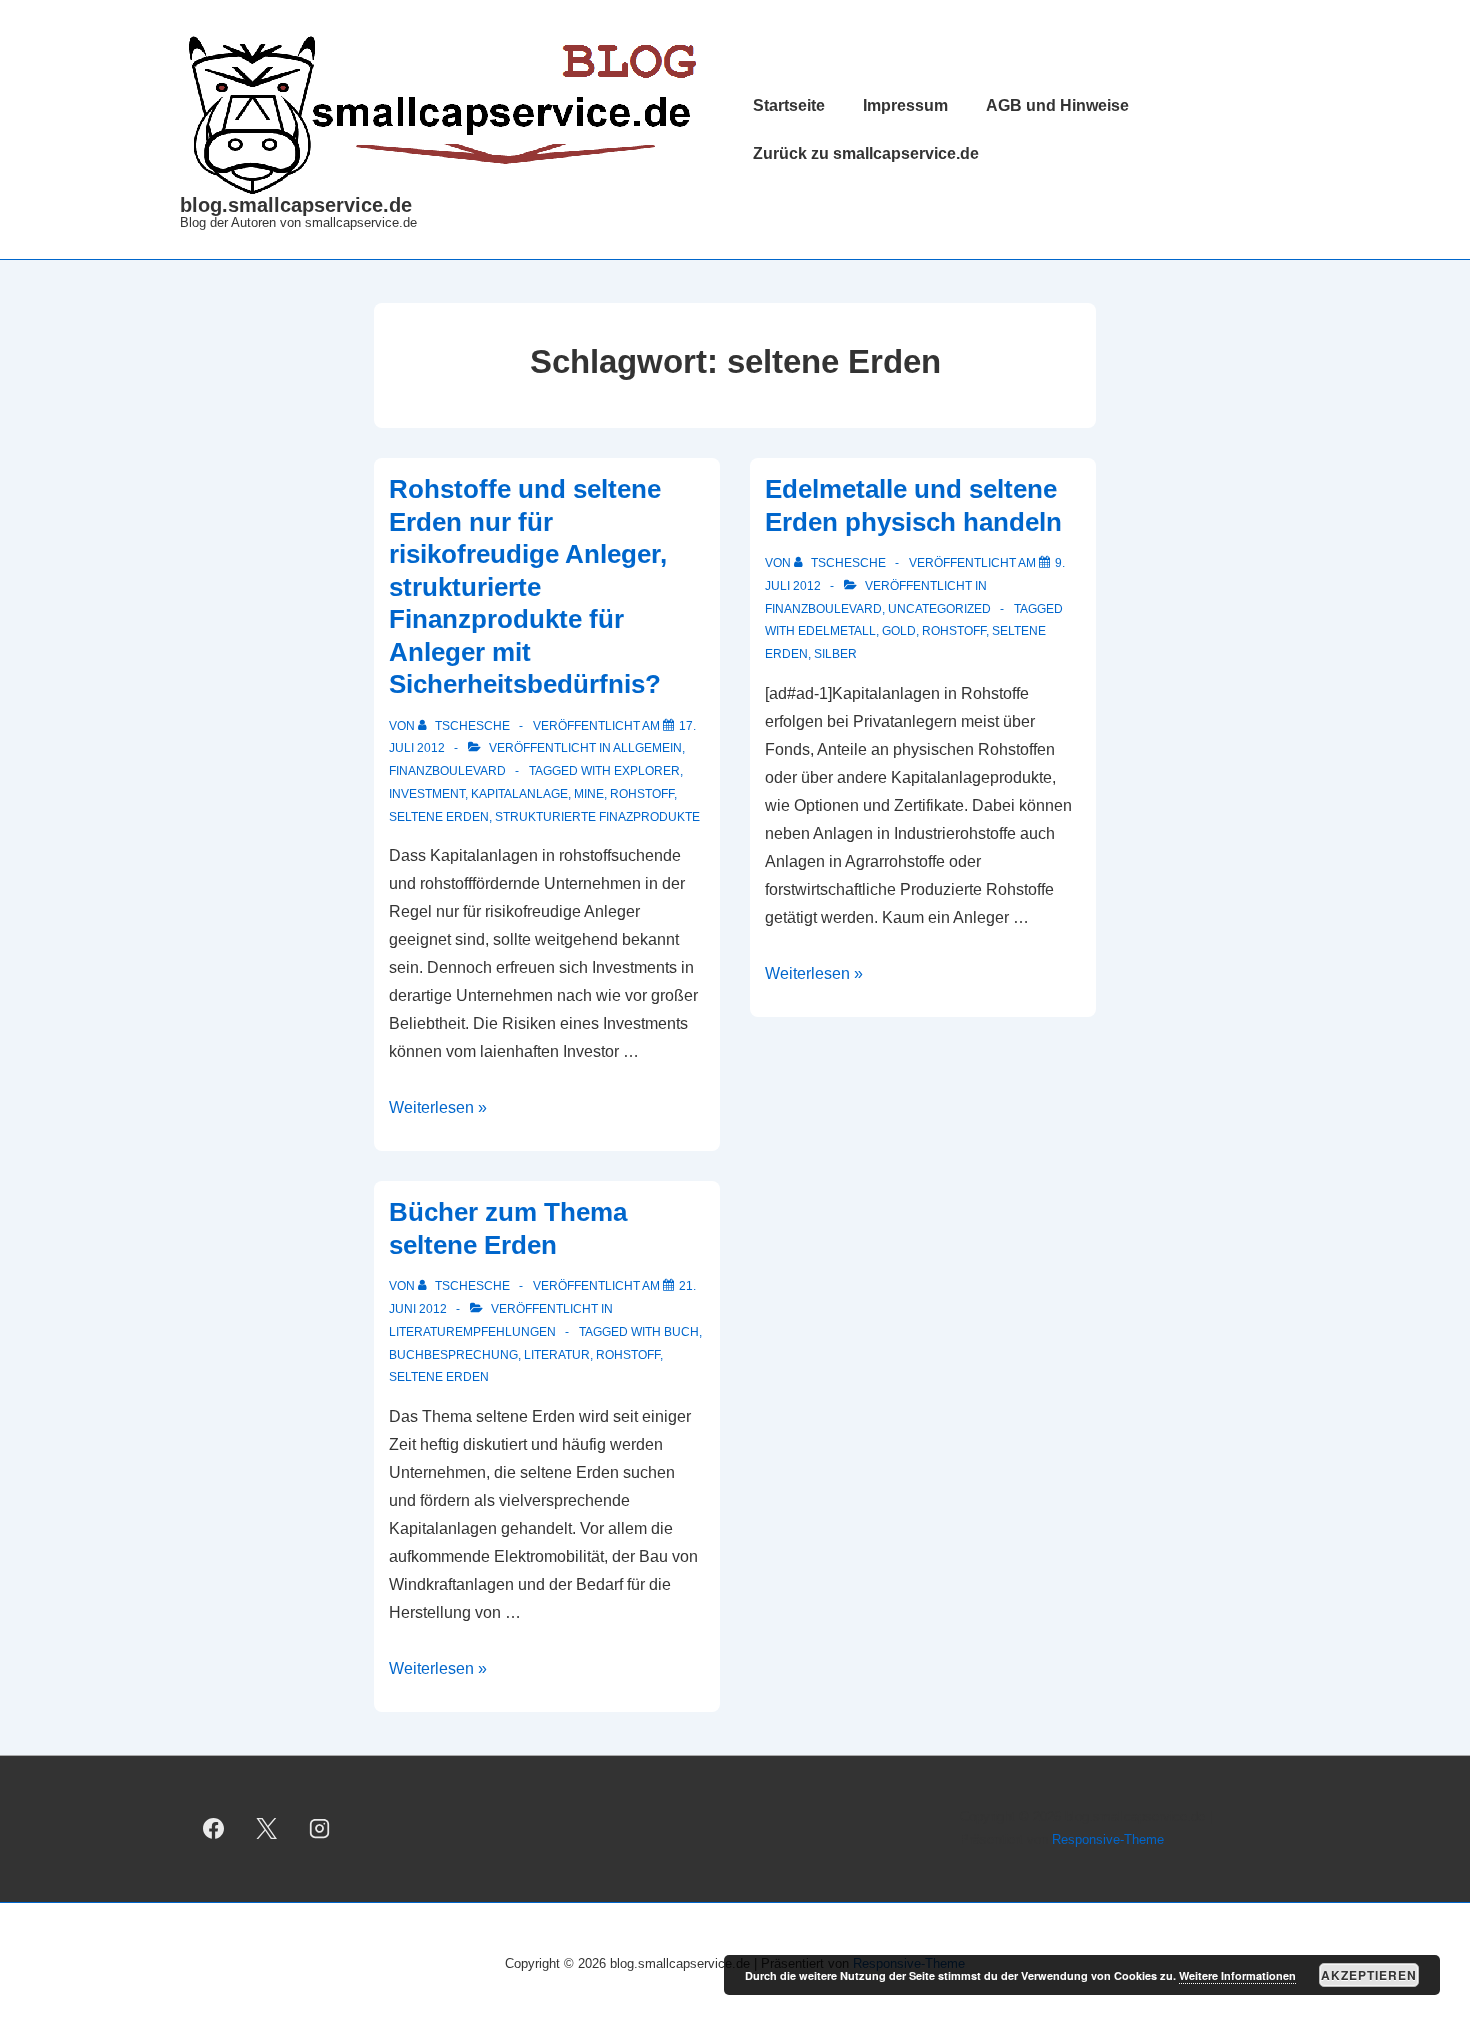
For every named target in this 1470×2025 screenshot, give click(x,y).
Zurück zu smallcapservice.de (866, 153)
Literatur (557, 1355)
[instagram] (320, 1829)
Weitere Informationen (1237, 1975)
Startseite (789, 105)
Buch (681, 1332)
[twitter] (267, 1829)
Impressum (905, 105)
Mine (589, 794)
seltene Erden (439, 817)
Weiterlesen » (438, 1107)
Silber (835, 654)
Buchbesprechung (453, 1355)
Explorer (647, 771)
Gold (899, 631)
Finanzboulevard (447, 771)
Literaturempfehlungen (472, 1332)
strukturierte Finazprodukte (597, 817)
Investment (427, 794)
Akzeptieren (1369, 1975)
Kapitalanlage (519, 794)
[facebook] (214, 1829)
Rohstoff (642, 794)
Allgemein (647, 748)
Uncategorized (939, 609)
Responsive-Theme (1108, 1839)
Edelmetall (837, 631)
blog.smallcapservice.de (296, 205)
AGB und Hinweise (1057, 105)
